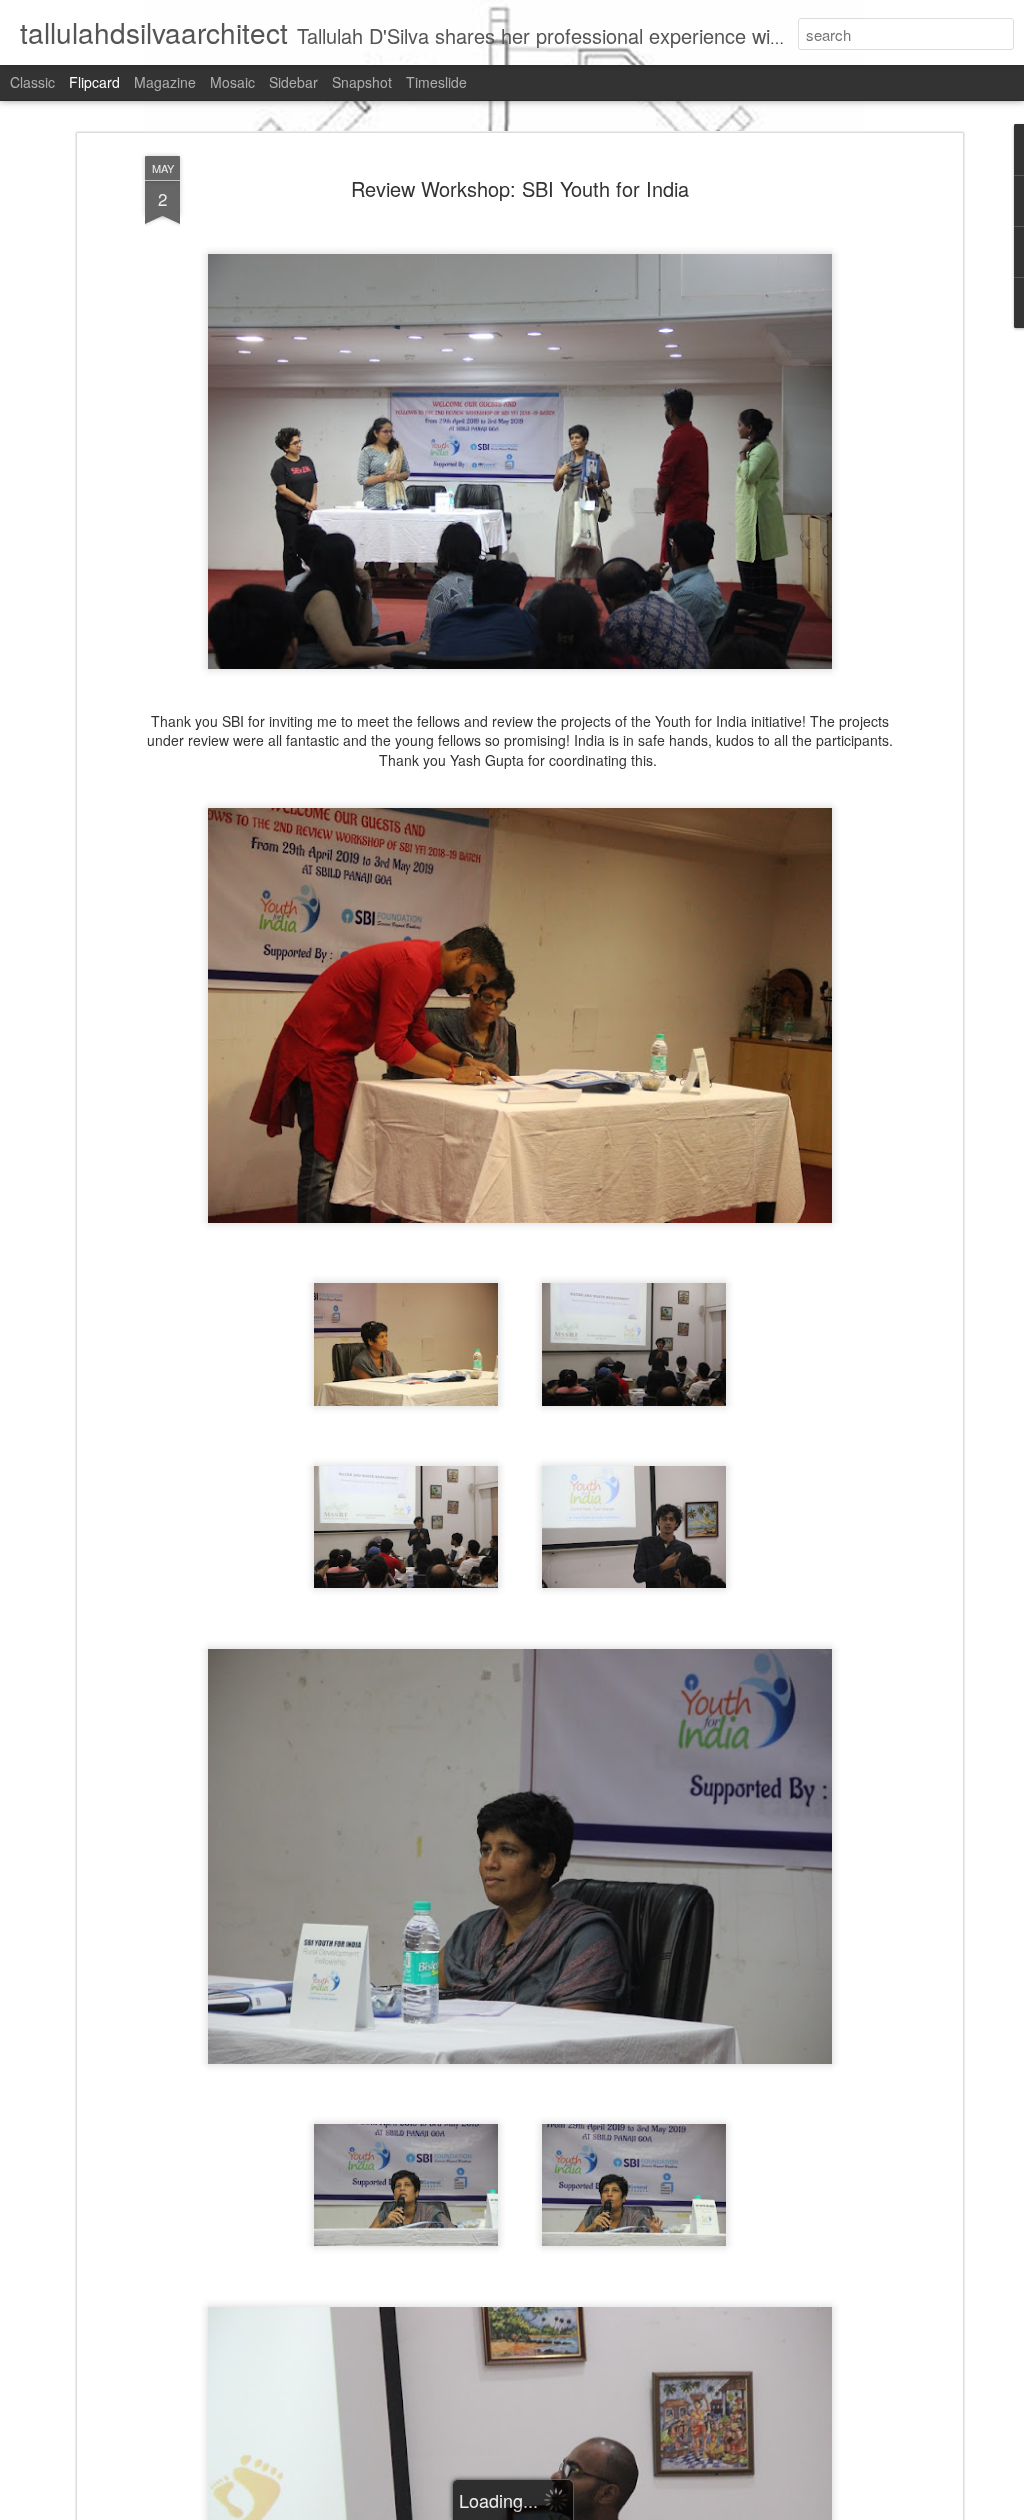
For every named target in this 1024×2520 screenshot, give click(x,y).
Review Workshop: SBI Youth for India (520, 188)
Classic (32, 82)
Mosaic (232, 82)
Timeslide (436, 82)
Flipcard (94, 82)
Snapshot (362, 82)
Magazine (165, 82)
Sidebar (293, 82)
